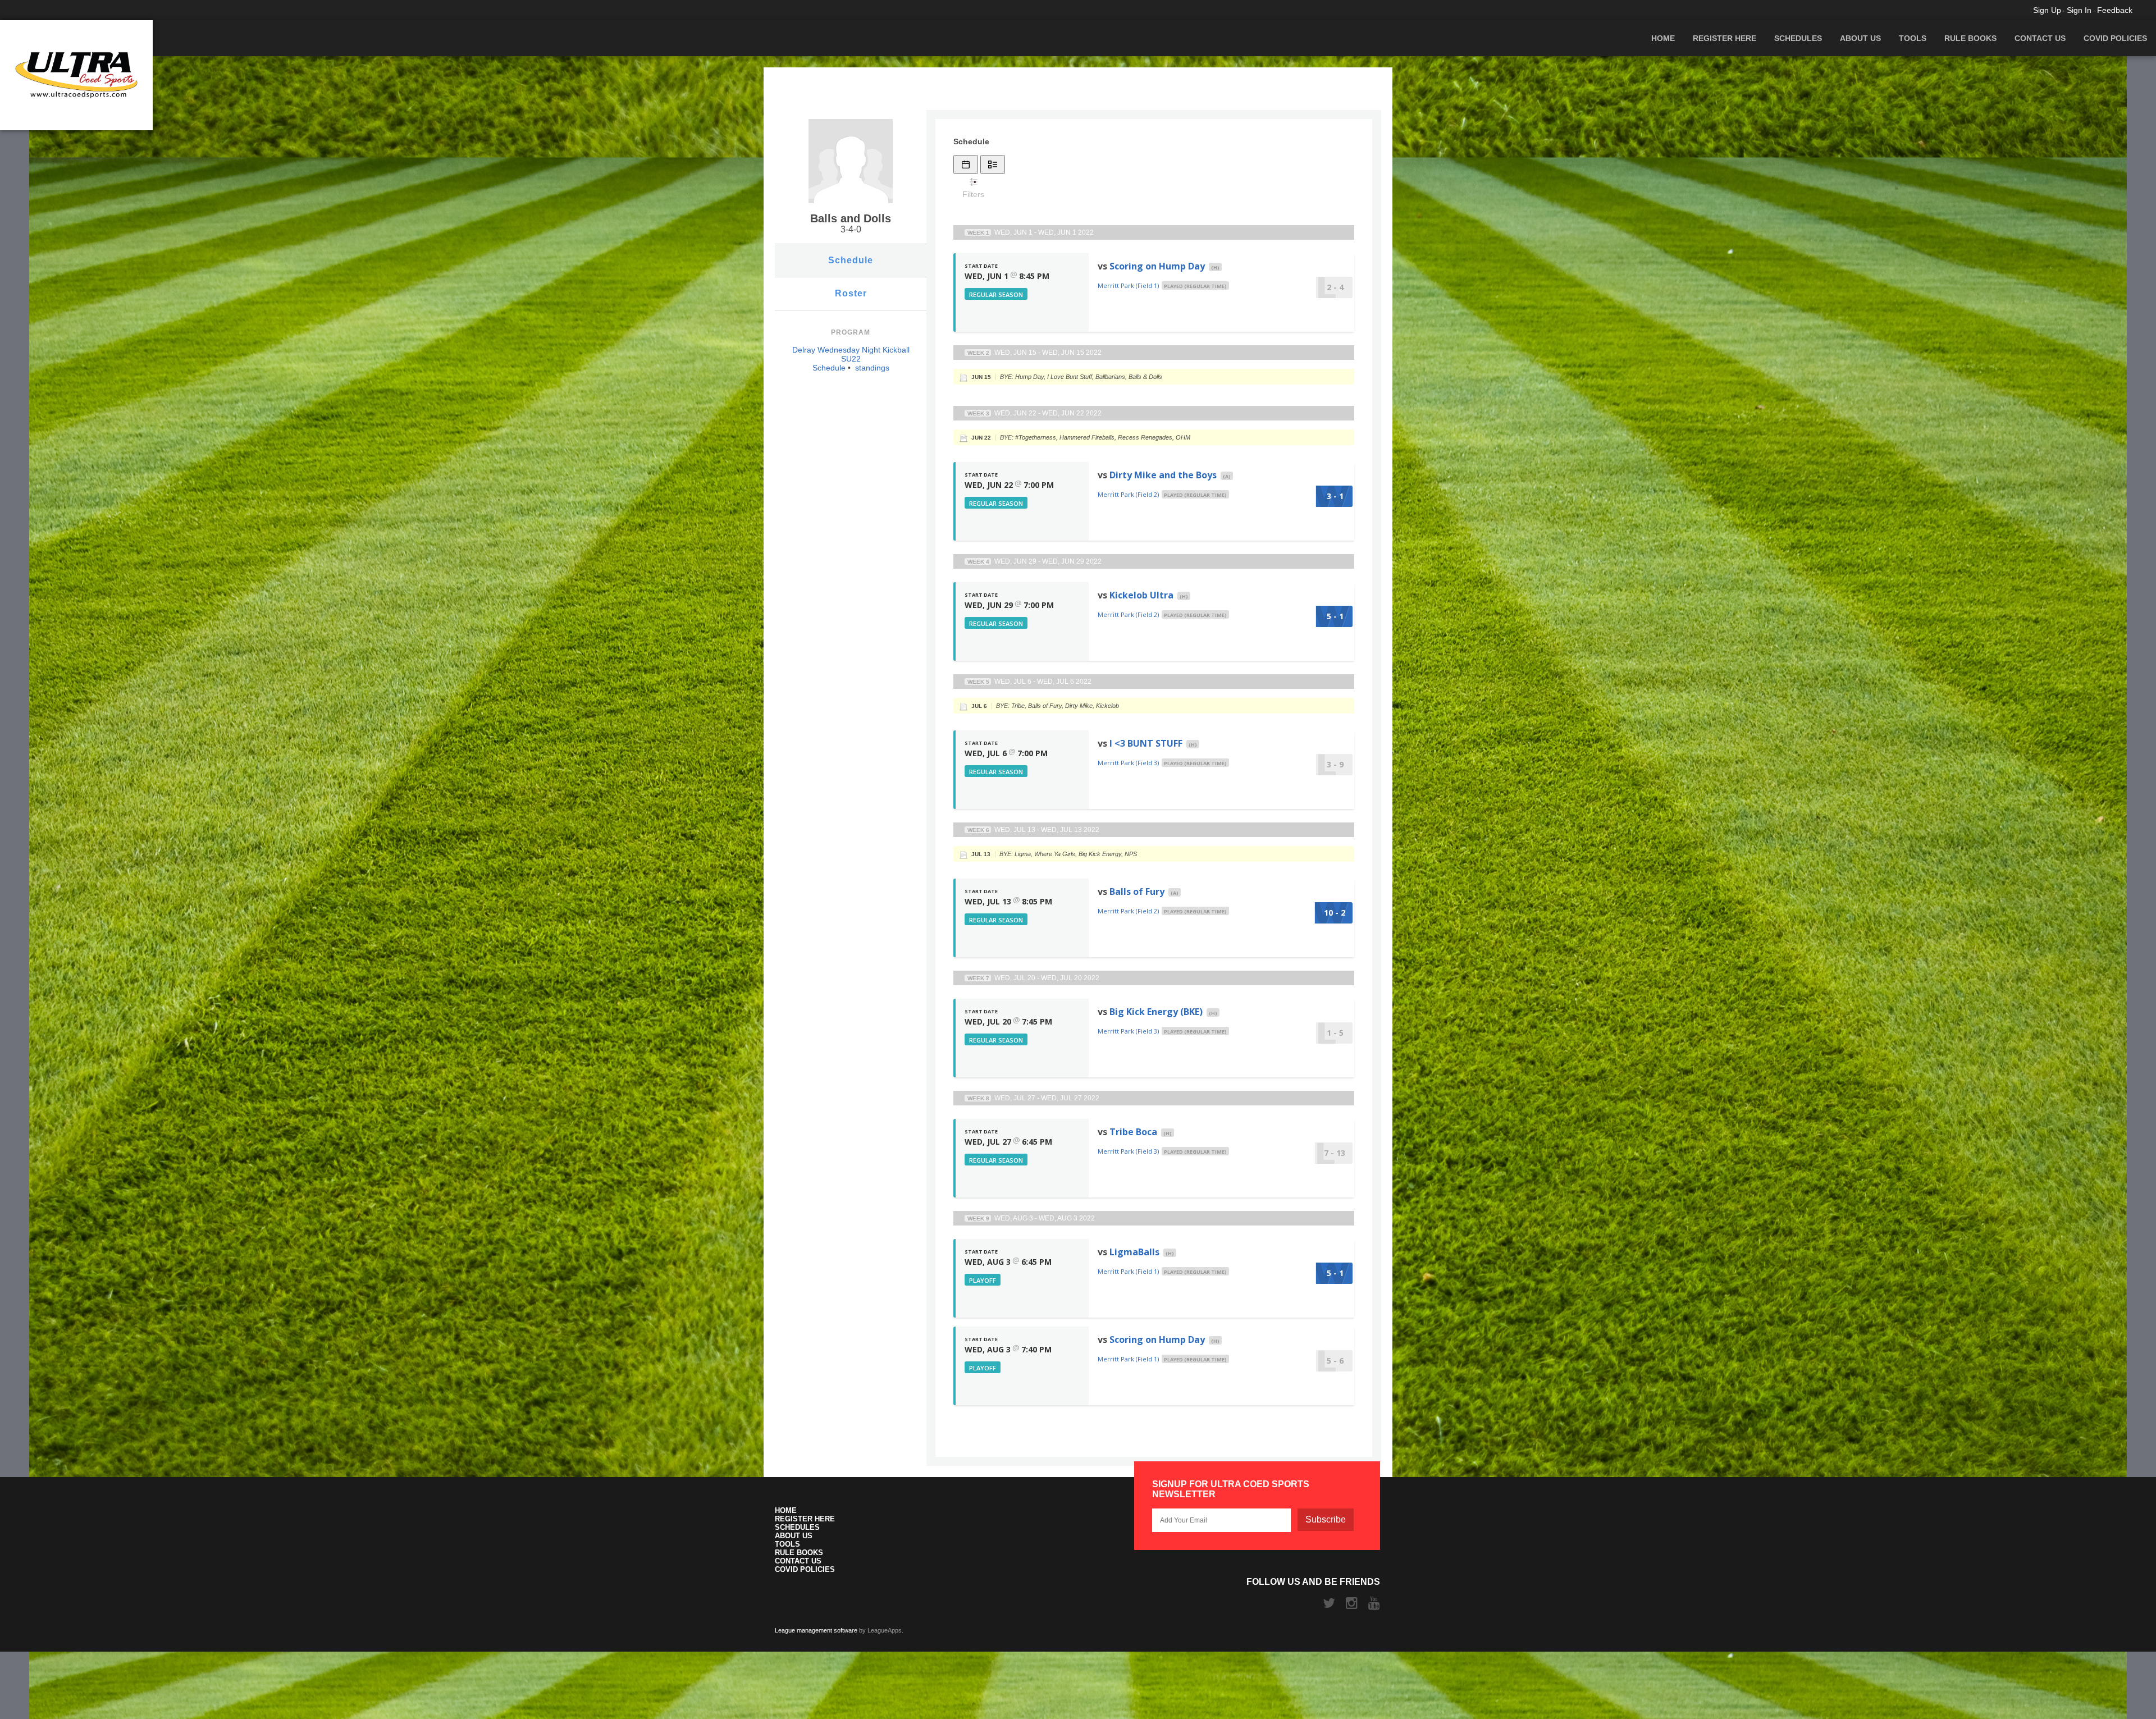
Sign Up (2047, 10)
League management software (816, 1630)
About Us (1860, 38)
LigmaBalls (1134, 1252)
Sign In (2079, 10)
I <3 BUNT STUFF (1146, 743)
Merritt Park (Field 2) (1128, 494)
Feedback (2115, 10)
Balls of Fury (1137, 891)
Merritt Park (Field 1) (1128, 285)
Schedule (851, 260)
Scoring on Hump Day (1157, 266)
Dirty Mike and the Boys (1163, 475)
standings (872, 368)
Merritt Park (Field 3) (1128, 763)
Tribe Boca (1133, 1132)
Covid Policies (2115, 38)
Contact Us (2040, 38)
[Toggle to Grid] (966, 164)
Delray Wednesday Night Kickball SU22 (851, 354)
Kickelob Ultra (1141, 595)
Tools (1913, 38)
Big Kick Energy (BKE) (1156, 1012)
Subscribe (1326, 1519)
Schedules (1798, 38)
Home (1663, 38)
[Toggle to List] (993, 164)
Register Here (1725, 38)
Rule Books (1970, 38)
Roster (851, 293)
